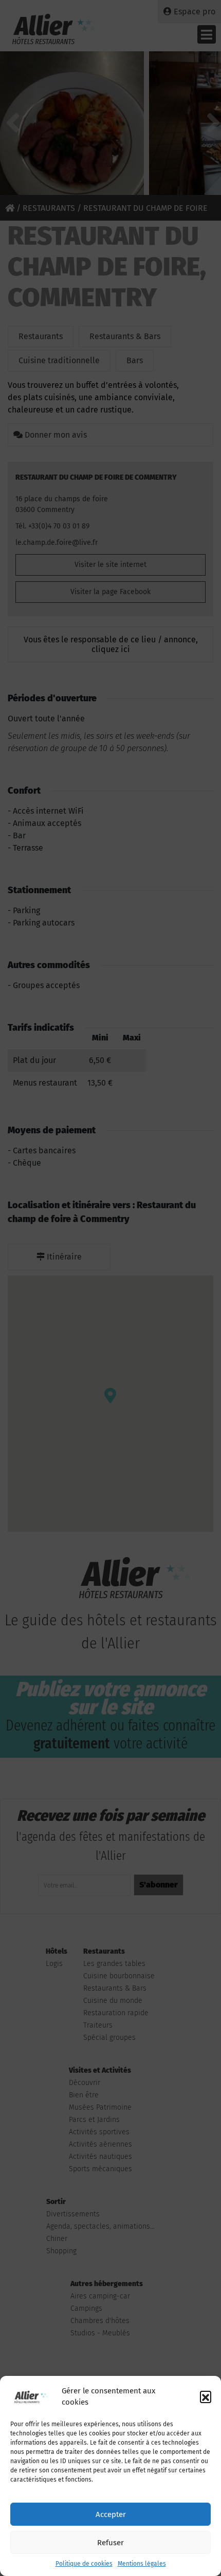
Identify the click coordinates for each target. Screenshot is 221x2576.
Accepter (111, 2514)
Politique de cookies (84, 2564)
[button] (206, 2396)
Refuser (110, 2543)
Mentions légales (142, 2564)
